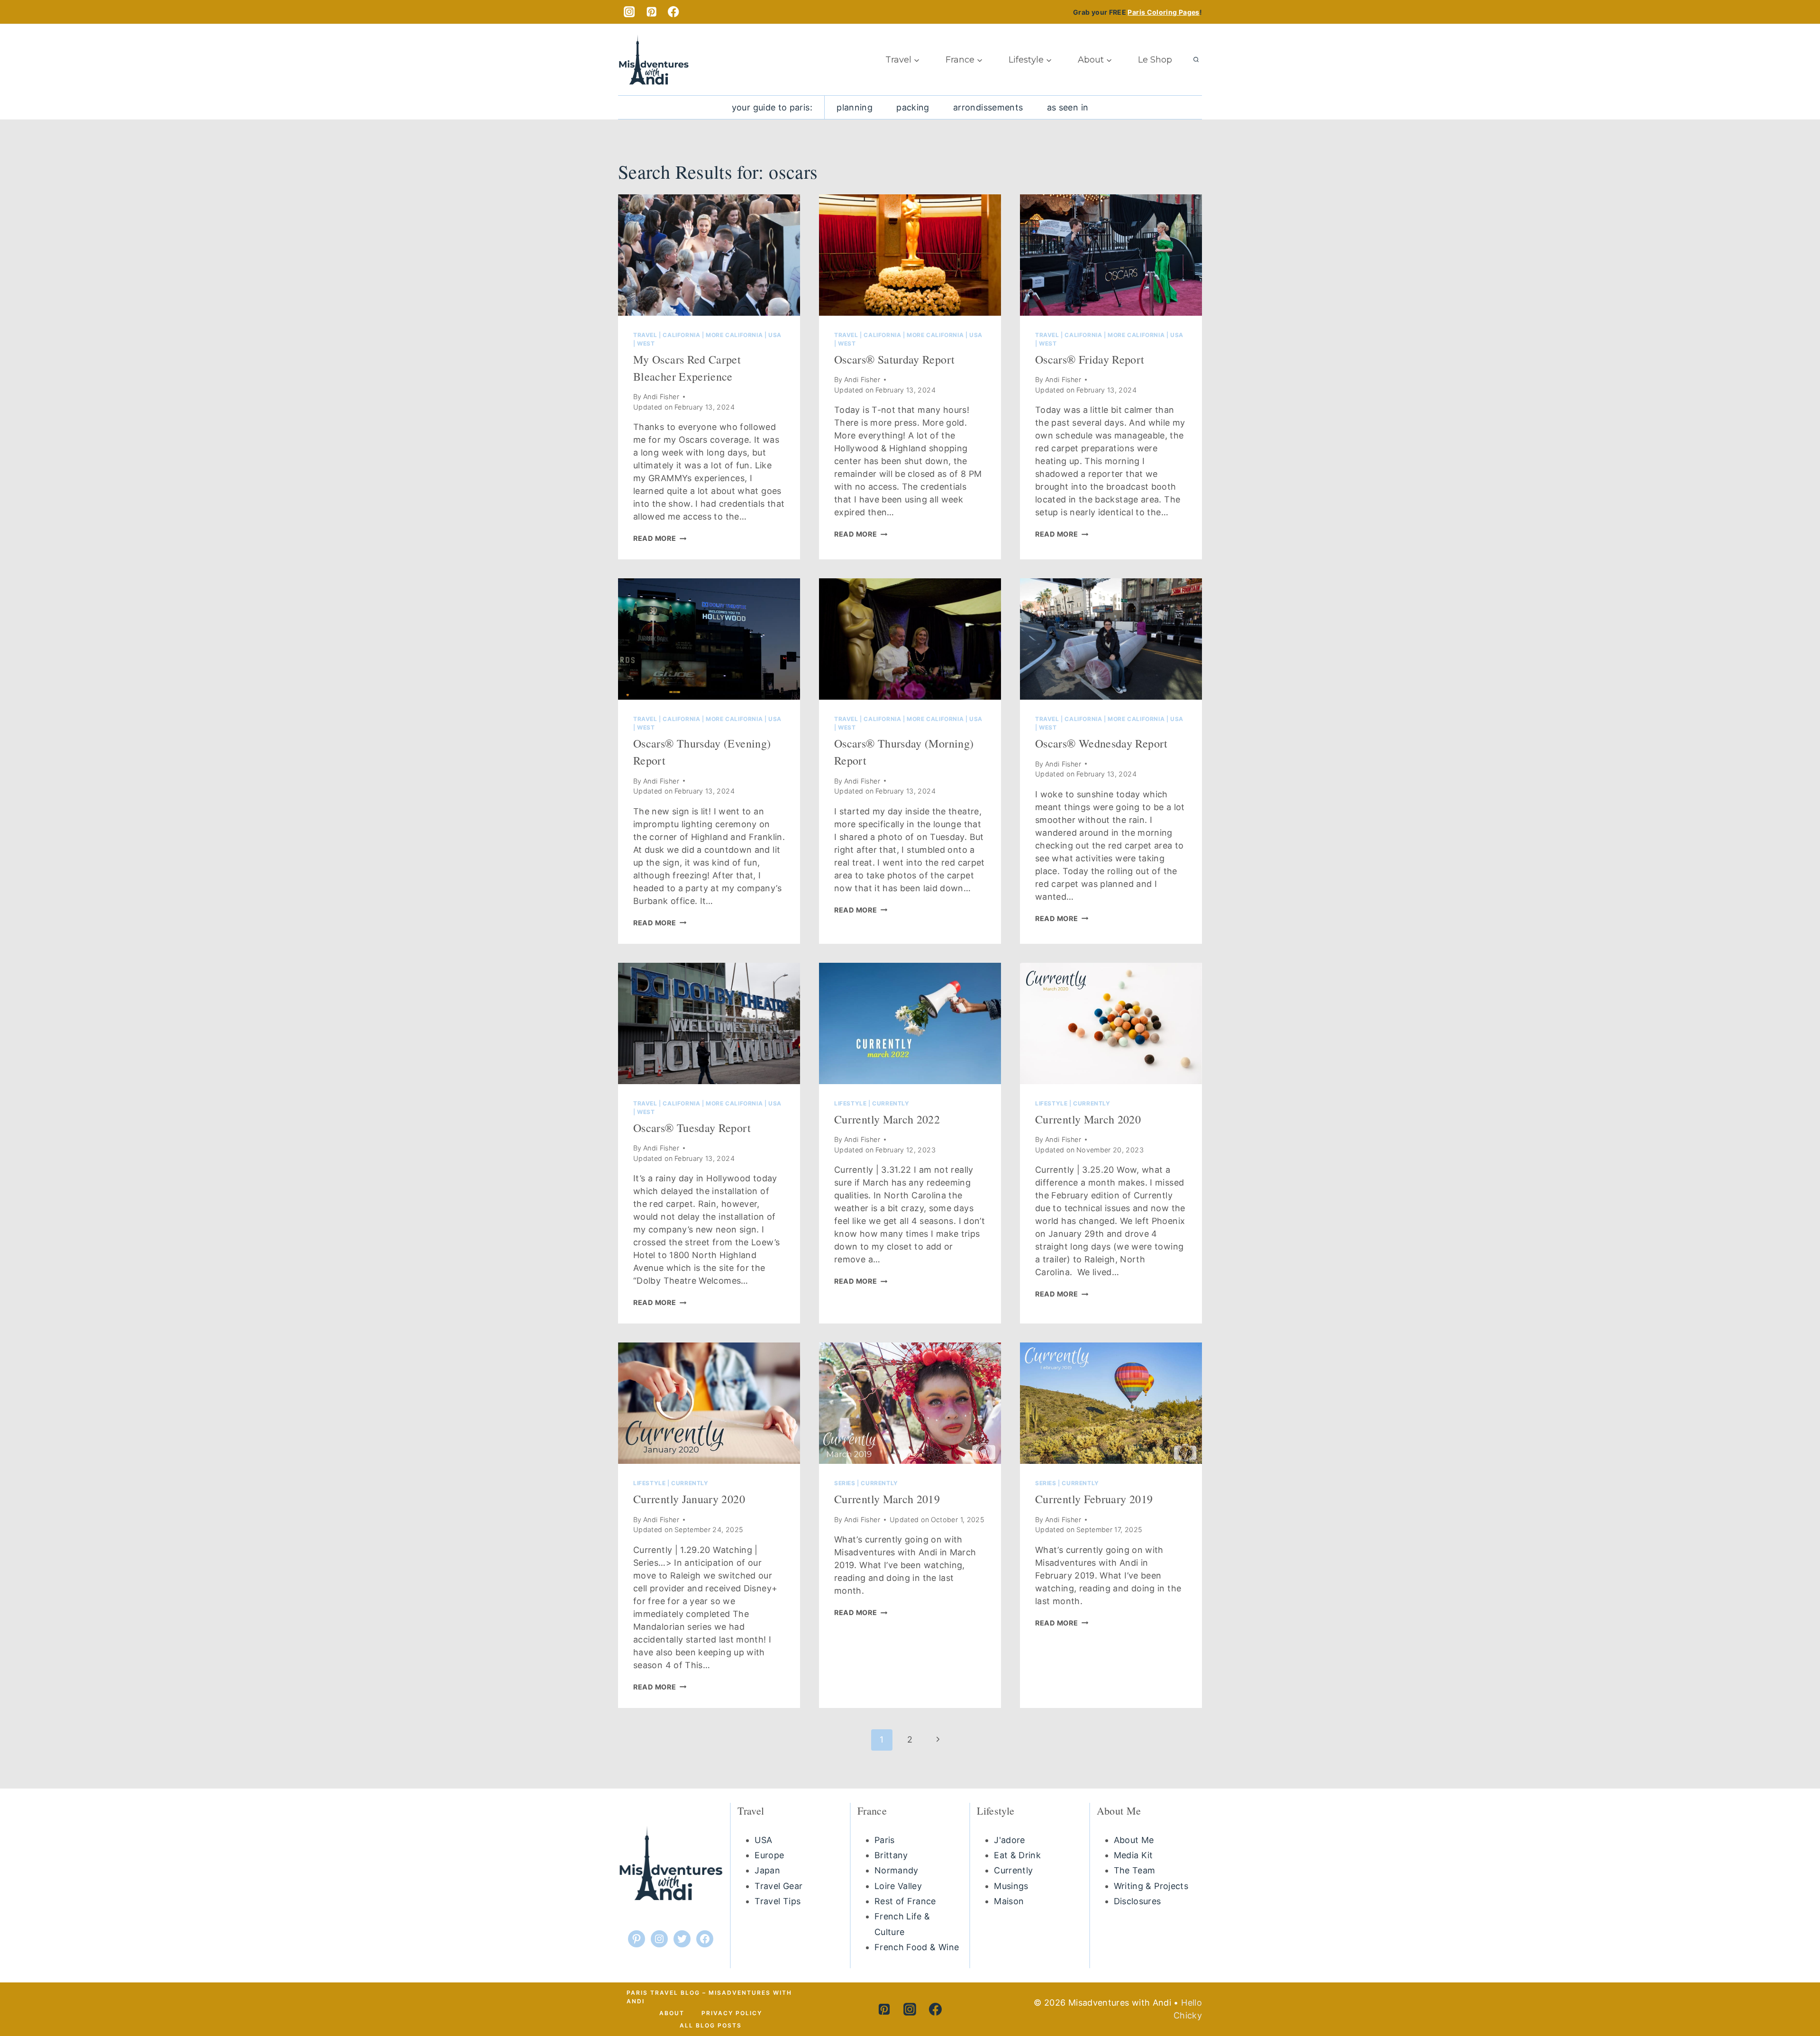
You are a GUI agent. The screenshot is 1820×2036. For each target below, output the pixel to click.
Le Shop (1155, 60)
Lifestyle (850, 1103)
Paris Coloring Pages (1163, 12)
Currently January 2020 (689, 1499)
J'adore (1010, 1840)
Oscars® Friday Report (1090, 359)
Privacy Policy (732, 2013)
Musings (1011, 1886)
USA (775, 335)
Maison (1009, 1901)
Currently (891, 1103)
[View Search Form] (1196, 60)
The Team (1135, 1870)
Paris (885, 1840)
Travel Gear (778, 1886)
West (646, 343)
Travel (645, 335)
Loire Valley (898, 1886)
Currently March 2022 (887, 1119)
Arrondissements (988, 107)
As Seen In (1068, 107)
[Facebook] (674, 12)
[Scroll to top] (1790, 1992)
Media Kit (1133, 1855)
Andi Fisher (661, 397)
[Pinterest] (651, 12)
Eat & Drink (1017, 1855)
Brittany (891, 1855)
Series (845, 1483)
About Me (1134, 1840)
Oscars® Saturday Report (894, 359)
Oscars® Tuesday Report (692, 1128)
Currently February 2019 (1094, 1499)
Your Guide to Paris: (772, 107)
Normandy (896, 1870)
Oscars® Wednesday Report (1101, 743)
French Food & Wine (917, 1947)
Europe (769, 1855)
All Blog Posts (711, 2025)
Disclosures (1137, 1901)
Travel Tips (778, 1901)
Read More (660, 538)
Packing (913, 107)
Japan (767, 1870)
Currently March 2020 (1088, 1119)
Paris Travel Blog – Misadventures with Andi (709, 1997)
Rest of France (905, 1901)
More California (734, 335)
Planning (855, 107)
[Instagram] (629, 12)
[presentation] (709, 255)
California (681, 335)
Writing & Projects (1151, 1886)
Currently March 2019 (887, 1499)
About (672, 2013)
